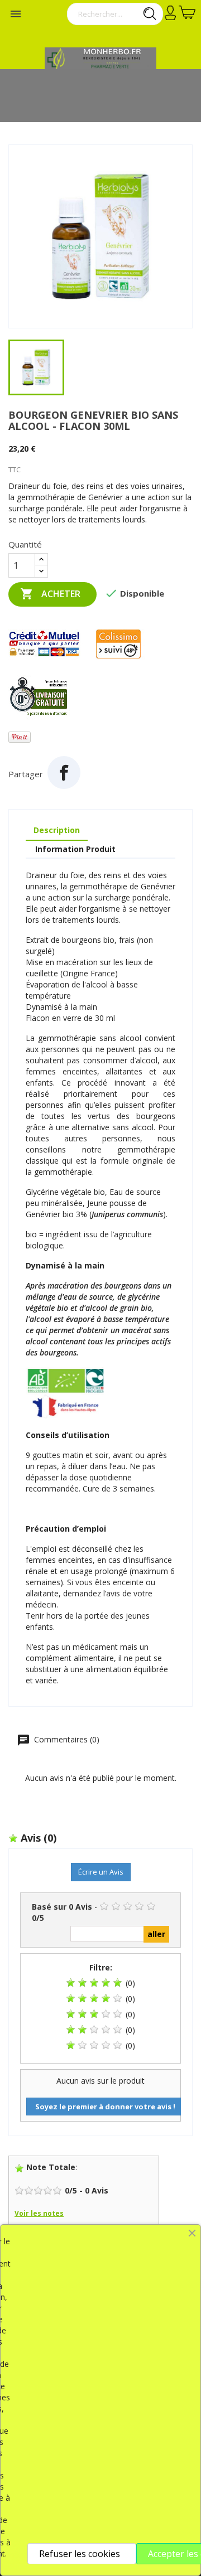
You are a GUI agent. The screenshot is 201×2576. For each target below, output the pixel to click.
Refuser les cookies (80, 2554)
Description (57, 830)
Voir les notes (39, 2213)
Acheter (50, 594)
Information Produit (75, 849)
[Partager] (64, 773)
